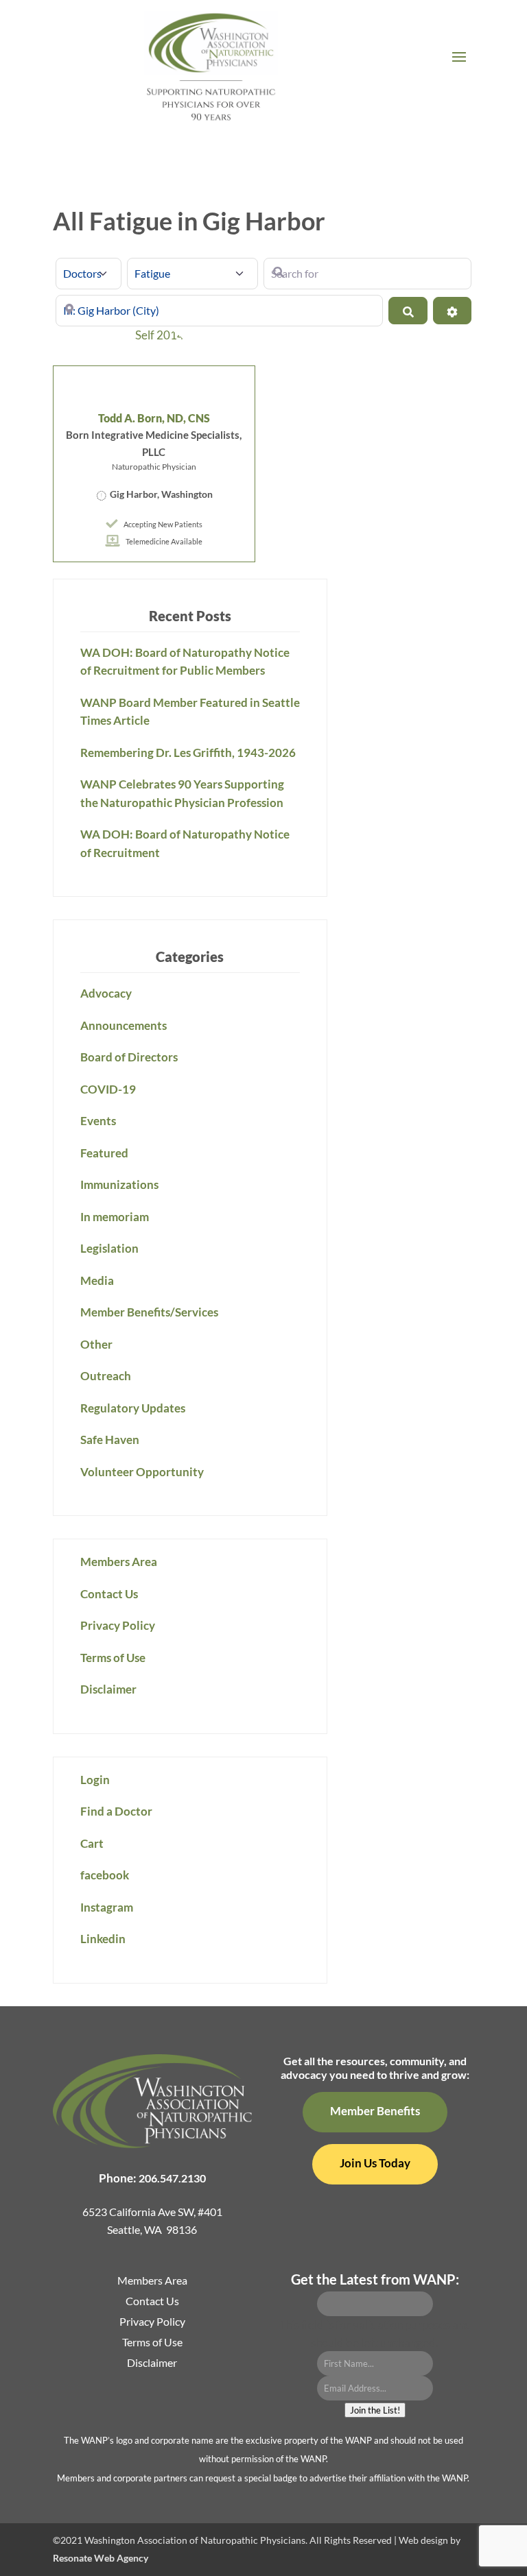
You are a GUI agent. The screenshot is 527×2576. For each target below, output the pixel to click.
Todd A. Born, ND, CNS (154, 418)
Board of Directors (129, 1057)
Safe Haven (110, 1440)
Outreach (106, 1376)
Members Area (119, 1562)
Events (98, 1121)
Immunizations (119, 1184)
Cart (92, 1843)
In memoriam (115, 1217)
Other (96, 1344)
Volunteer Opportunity (142, 1472)
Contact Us (109, 1594)
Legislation (109, 1248)
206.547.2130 (172, 2178)
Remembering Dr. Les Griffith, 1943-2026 (188, 753)
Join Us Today (375, 2163)
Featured (104, 1153)
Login (95, 1780)
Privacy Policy (118, 1625)
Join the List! (375, 2410)
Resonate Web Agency (101, 2558)
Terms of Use (113, 1658)
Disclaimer (108, 1689)
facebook (105, 1875)
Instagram (107, 1907)
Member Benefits (375, 2111)
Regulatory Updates (133, 1408)
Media (97, 1280)
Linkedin (103, 1939)
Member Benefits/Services (149, 1312)
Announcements (124, 1025)
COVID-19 (108, 1089)
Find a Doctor (116, 1811)
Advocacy (106, 993)
